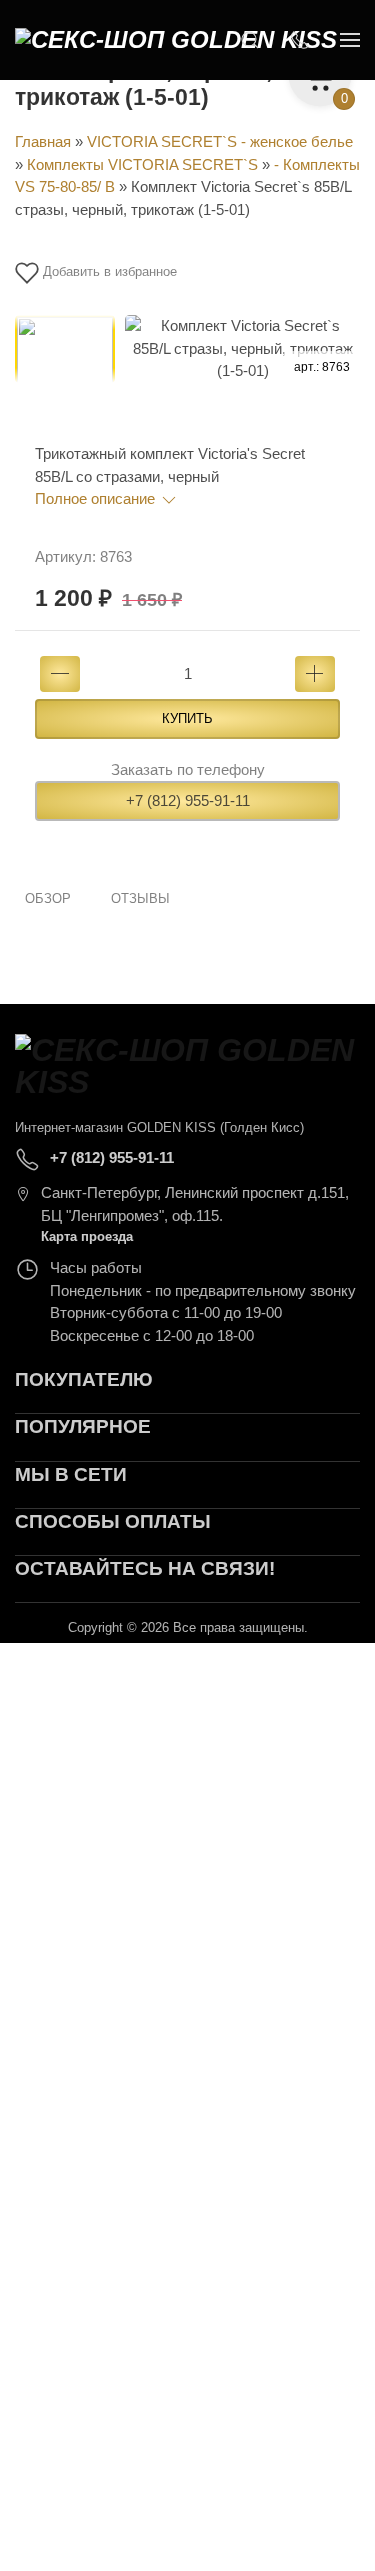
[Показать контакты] (300, 40)
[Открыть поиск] (250, 40)
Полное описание (97, 498)
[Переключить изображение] (65, 365)
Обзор (48, 898)
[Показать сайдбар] (350, 40)
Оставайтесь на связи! (145, 1568)
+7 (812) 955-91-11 (188, 800)
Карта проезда (87, 1236)
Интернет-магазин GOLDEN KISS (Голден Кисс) (159, 1127)
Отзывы (140, 898)
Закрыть (281, 1669)
